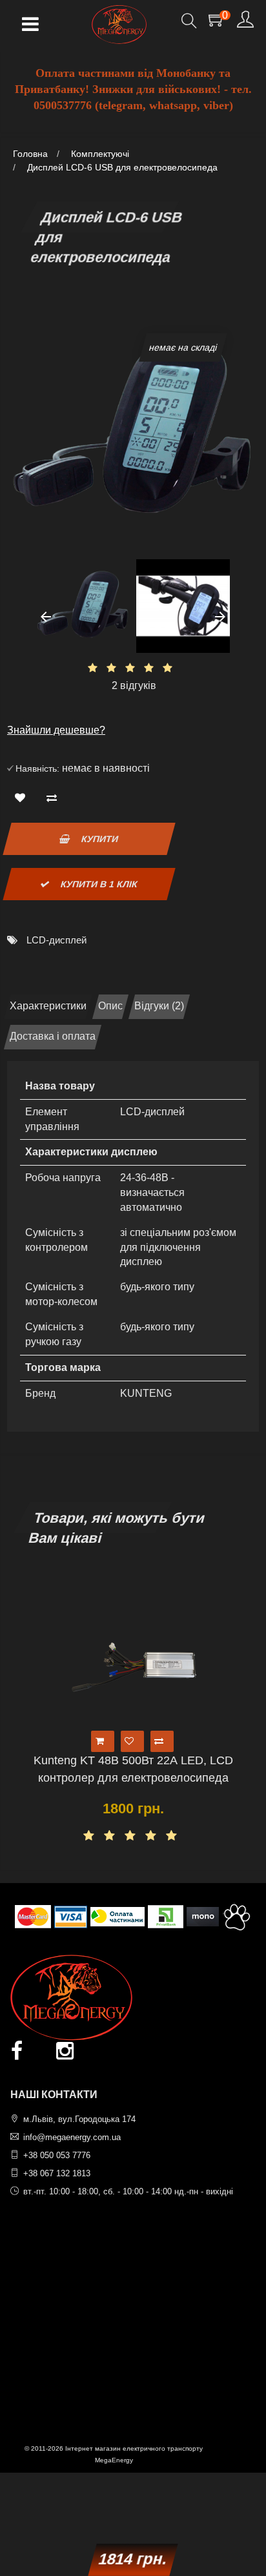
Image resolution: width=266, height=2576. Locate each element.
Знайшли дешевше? (56, 730)
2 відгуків (134, 685)
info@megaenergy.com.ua (72, 2137)
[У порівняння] (55, 799)
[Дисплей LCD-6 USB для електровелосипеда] (83, 606)
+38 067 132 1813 (57, 2173)
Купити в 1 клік (97, 884)
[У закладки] (23, 799)
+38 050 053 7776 (57, 2155)
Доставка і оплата (53, 1036)
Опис (110, 1006)
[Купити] (103, 1741)
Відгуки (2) (159, 1006)
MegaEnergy (114, 2460)
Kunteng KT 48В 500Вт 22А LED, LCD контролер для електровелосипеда (133, 1769)
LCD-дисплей (56, 940)
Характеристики (48, 1006)
